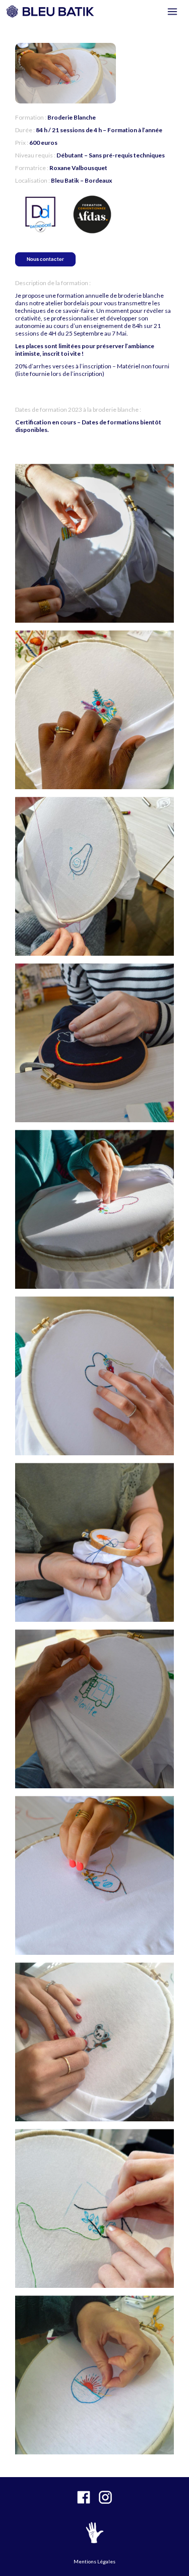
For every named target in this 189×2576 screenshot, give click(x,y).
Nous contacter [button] (45, 259)
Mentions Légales (94, 2561)
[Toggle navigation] (173, 12)
